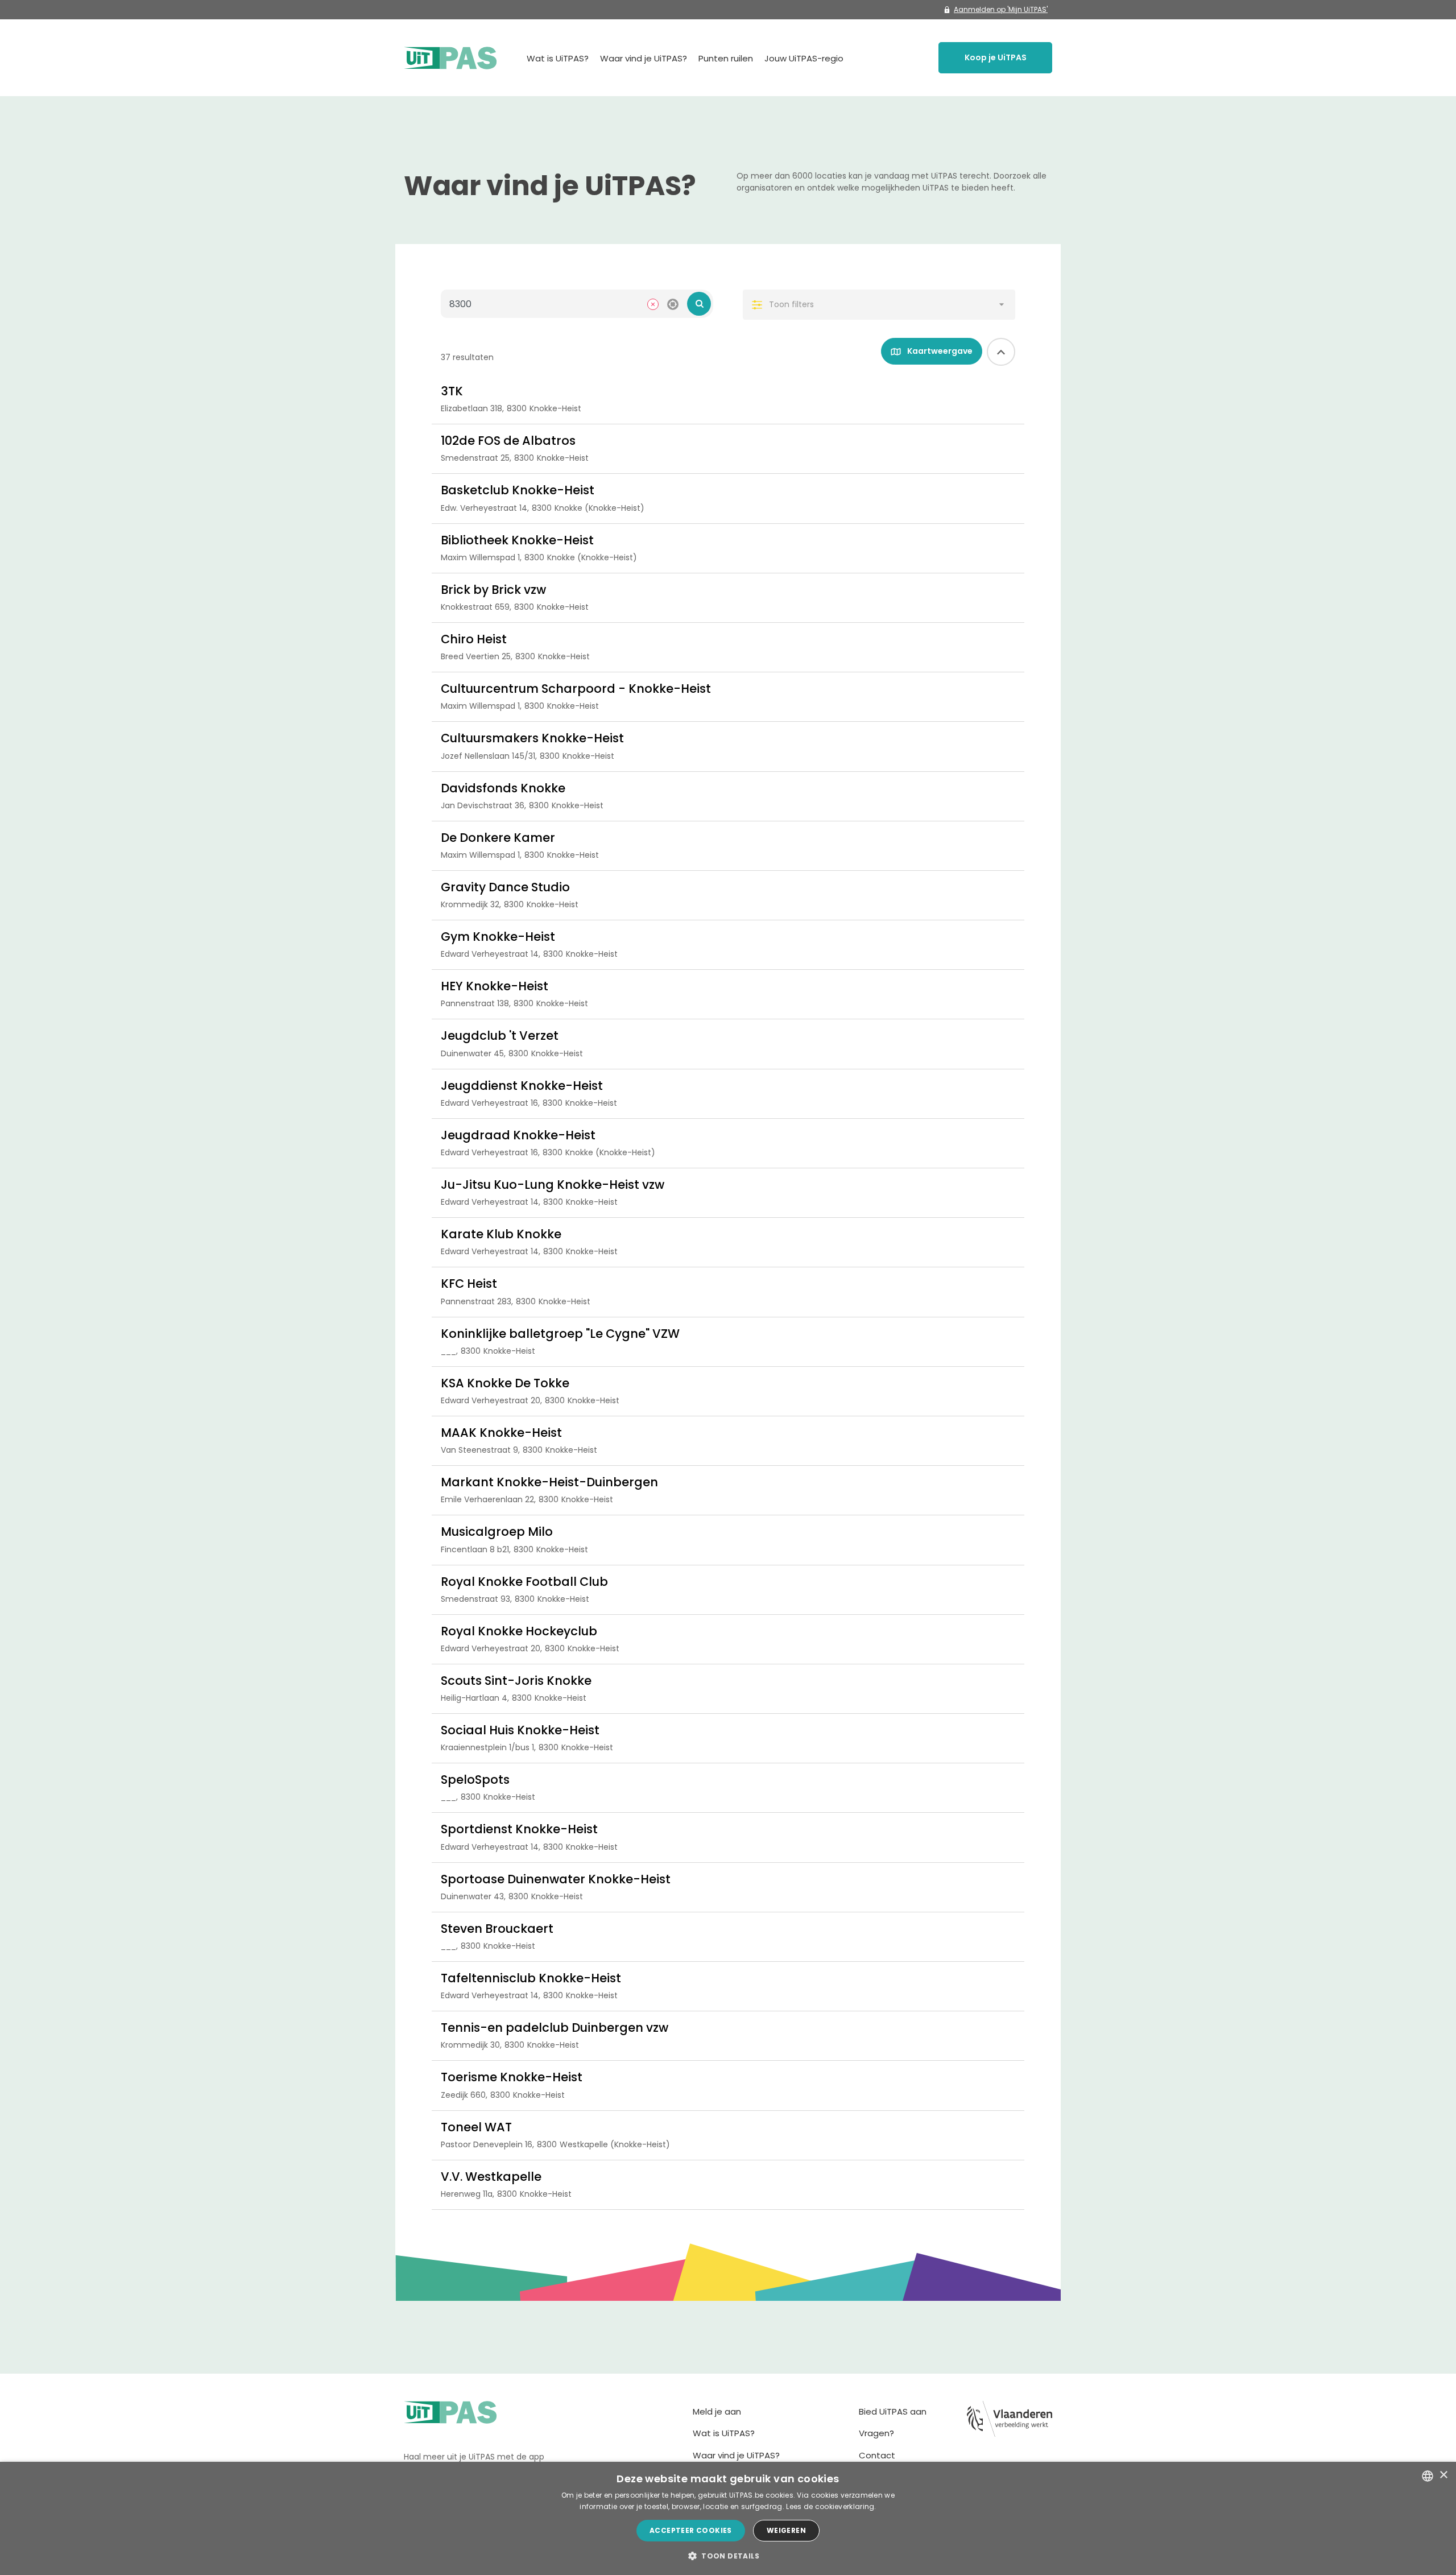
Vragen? (876, 2433)
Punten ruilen (726, 58)
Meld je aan (717, 2411)
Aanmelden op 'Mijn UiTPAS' (1001, 9)
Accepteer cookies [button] (691, 2530)
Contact (877, 2455)
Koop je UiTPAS (996, 57)
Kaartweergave (939, 351)
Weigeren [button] (786, 2530)
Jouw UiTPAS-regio (804, 58)
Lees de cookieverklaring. (831, 2506)
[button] (728, 2556)
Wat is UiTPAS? (558, 58)
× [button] (1443, 2475)
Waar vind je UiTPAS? (644, 58)
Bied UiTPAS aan (893, 2411)
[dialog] (728, 2518)
